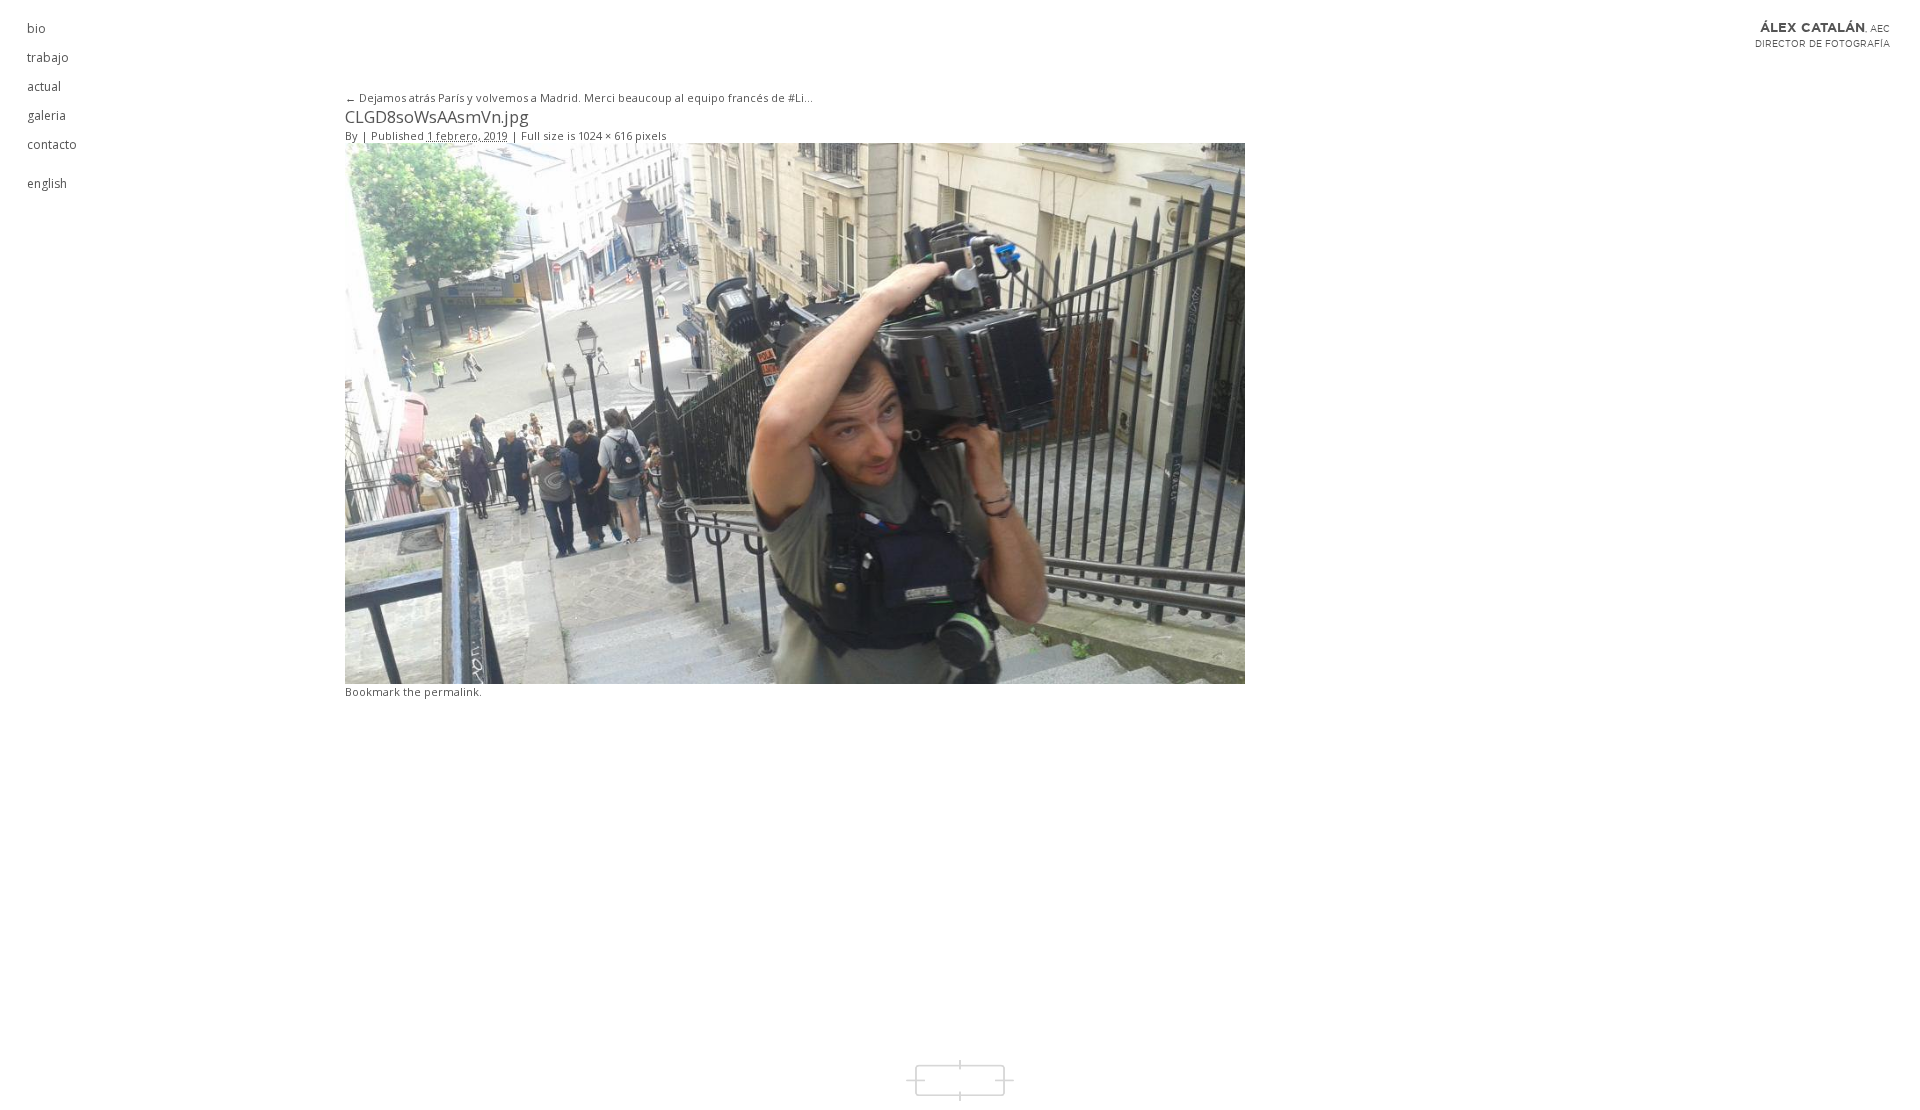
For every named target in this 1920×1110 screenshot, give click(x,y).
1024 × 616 (605, 135)
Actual (44, 86)
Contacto (52, 144)
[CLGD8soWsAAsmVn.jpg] (795, 411)
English (47, 183)
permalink (451, 691)
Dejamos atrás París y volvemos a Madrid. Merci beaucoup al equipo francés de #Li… (579, 97)
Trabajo (48, 57)
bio (36, 28)
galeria (46, 115)
